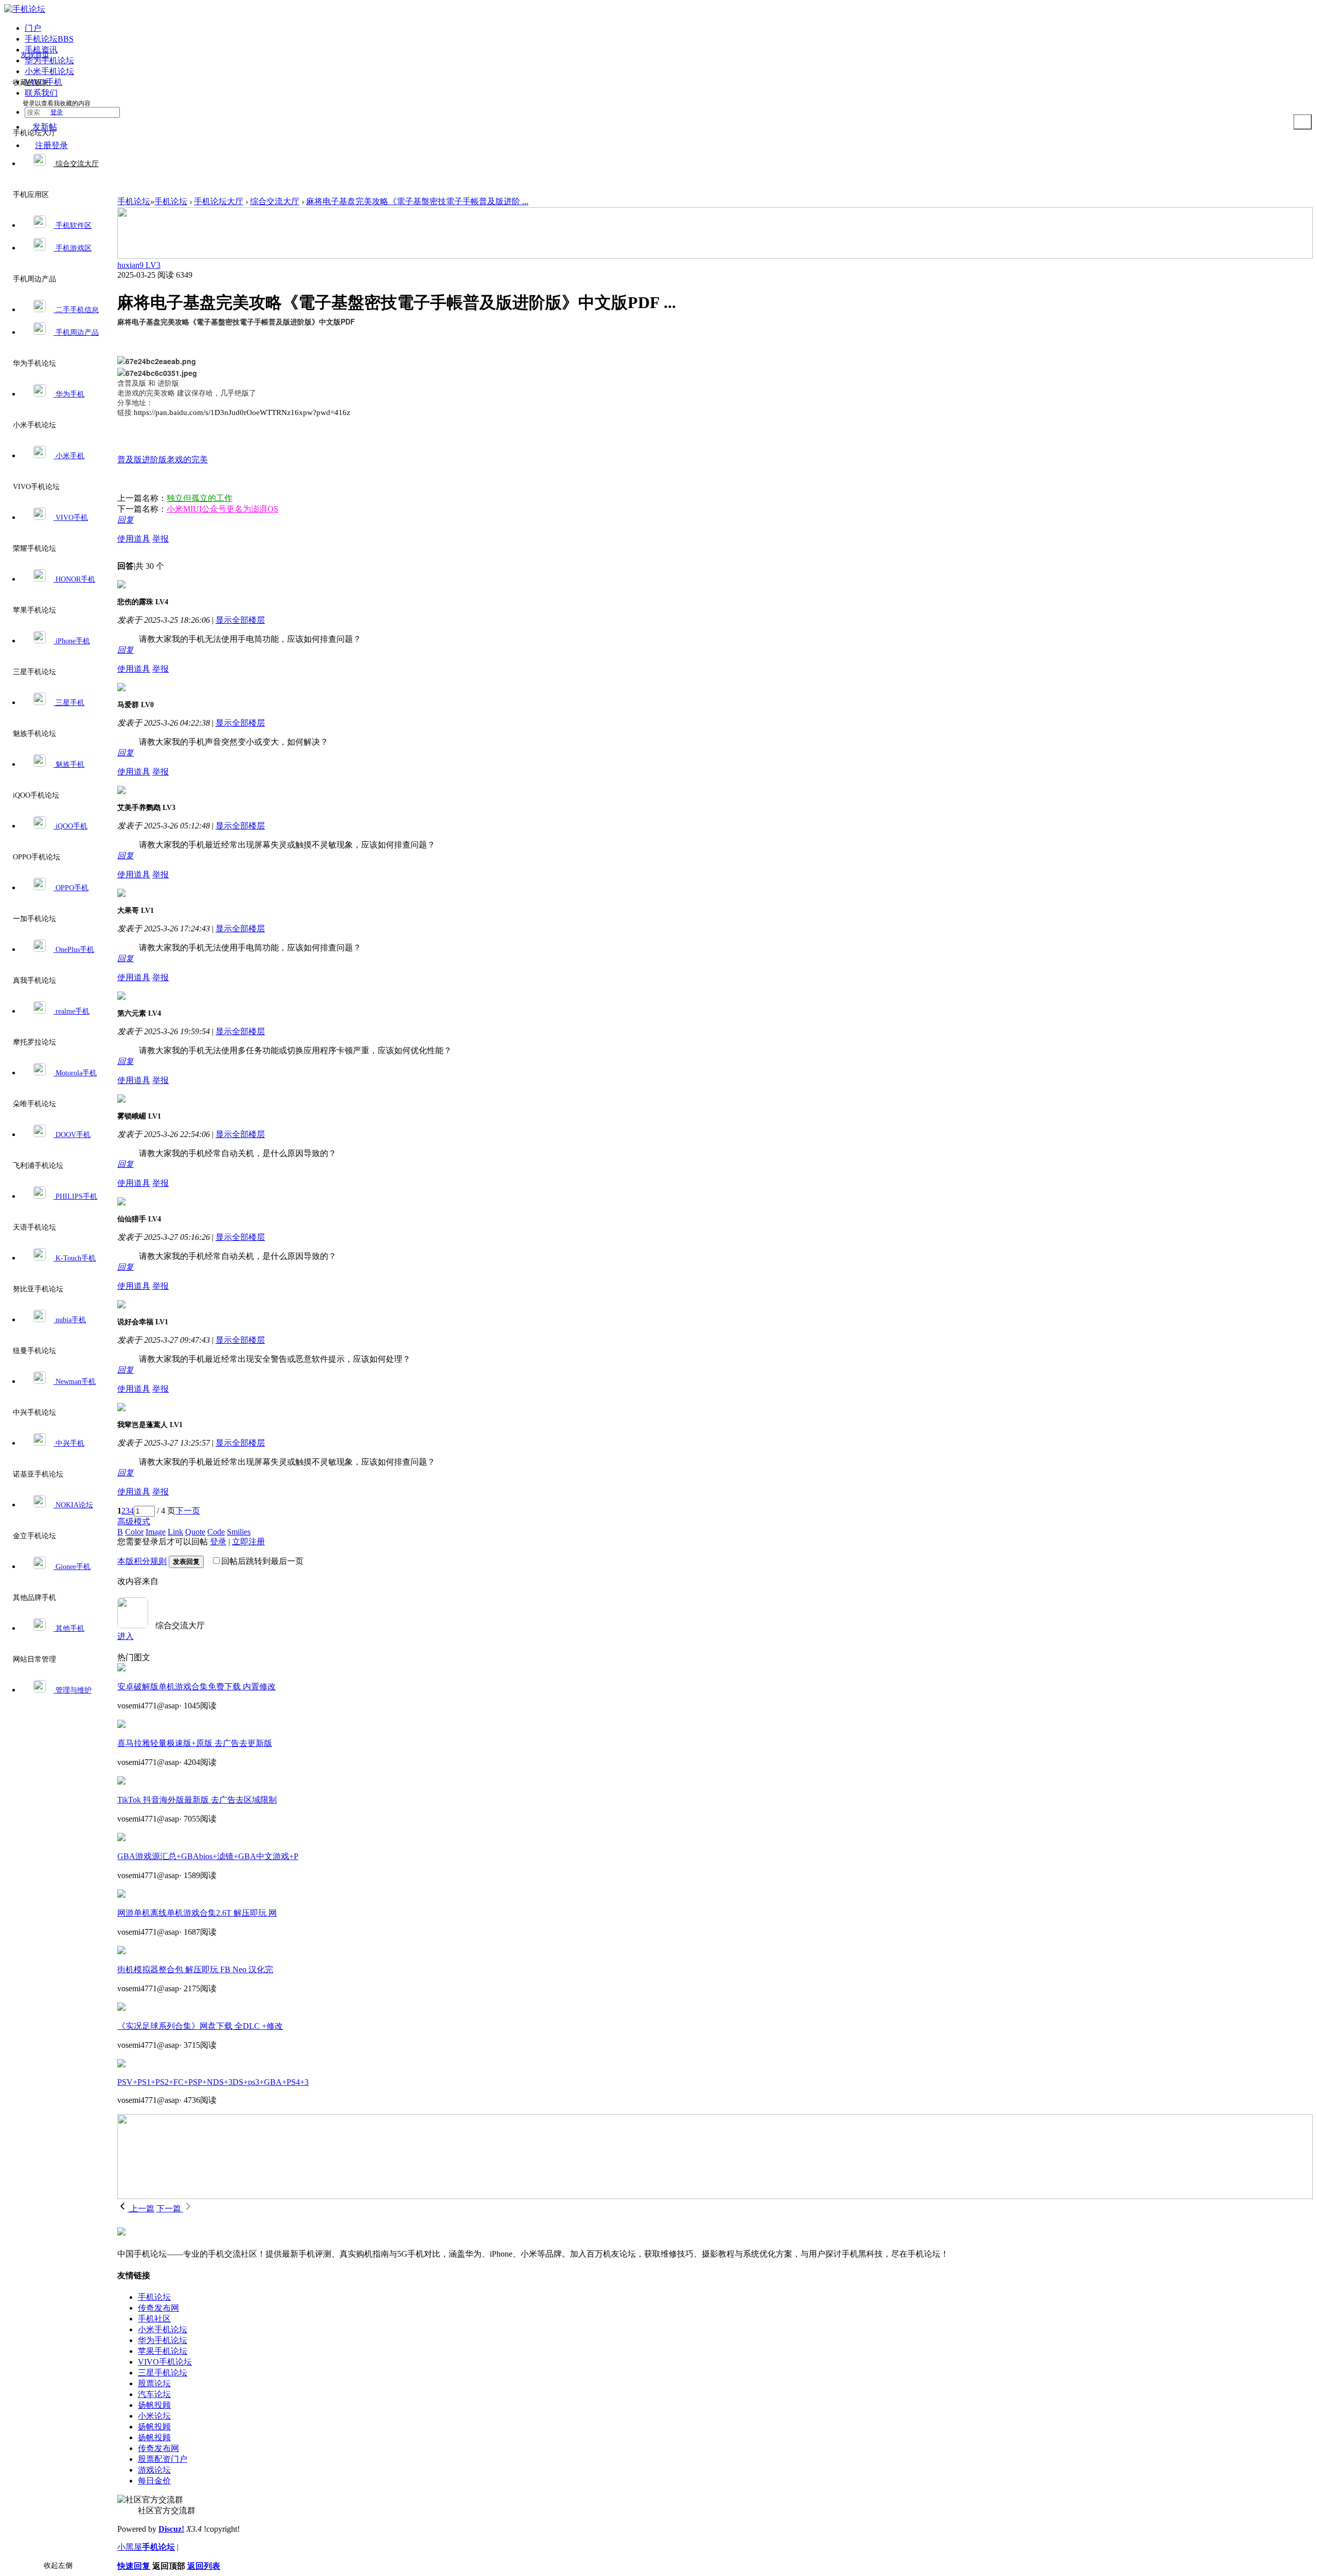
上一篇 (141, 2209)
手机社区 (154, 2319)
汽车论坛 (154, 2394)
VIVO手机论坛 (165, 2362)
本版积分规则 (142, 1561)
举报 (161, 539)
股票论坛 (154, 2383)
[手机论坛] (25, 9)
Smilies (239, 1532)
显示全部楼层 (240, 620)
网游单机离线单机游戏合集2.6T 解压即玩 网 (197, 1913)
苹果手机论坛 (163, 2351)
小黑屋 (130, 2547)
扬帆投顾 (154, 2405)
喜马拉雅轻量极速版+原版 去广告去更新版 (195, 1743)
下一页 (188, 1511)
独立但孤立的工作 (200, 498)
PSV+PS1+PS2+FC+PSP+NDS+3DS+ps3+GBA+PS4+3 (213, 2082)
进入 (126, 1636)
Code (216, 1532)
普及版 (130, 460)
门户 (33, 28)
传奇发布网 (158, 2308)
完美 (200, 460)
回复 (126, 520)
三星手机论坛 (163, 2373)
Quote (195, 1532)
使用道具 (134, 539)
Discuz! (171, 2529)
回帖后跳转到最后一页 (262, 1561)
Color (134, 1532)
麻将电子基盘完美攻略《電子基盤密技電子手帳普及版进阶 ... (417, 201)
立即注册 (248, 1542)
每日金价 (154, 2481)
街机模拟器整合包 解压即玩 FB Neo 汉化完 (195, 1969)
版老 (167, 460)
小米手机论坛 (163, 2329)
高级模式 (134, 1521)
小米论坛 (154, 2416)
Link (175, 1532)
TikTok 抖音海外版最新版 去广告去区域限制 (197, 1800)
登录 (57, 112)
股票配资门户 (163, 2459)
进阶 (150, 460)
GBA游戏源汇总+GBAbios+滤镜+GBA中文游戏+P (208, 1856)
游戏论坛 (154, 2470)
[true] (1303, 122)
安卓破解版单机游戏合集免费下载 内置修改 (197, 1687)
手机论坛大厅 (219, 201)
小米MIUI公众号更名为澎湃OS (223, 509)
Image (156, 1532)
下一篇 (170, 2209)
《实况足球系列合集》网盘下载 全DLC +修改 (200, 2026)
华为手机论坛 (163, 2340)
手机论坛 (134, 201)
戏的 (183, 460)
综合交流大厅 (275, 201)
